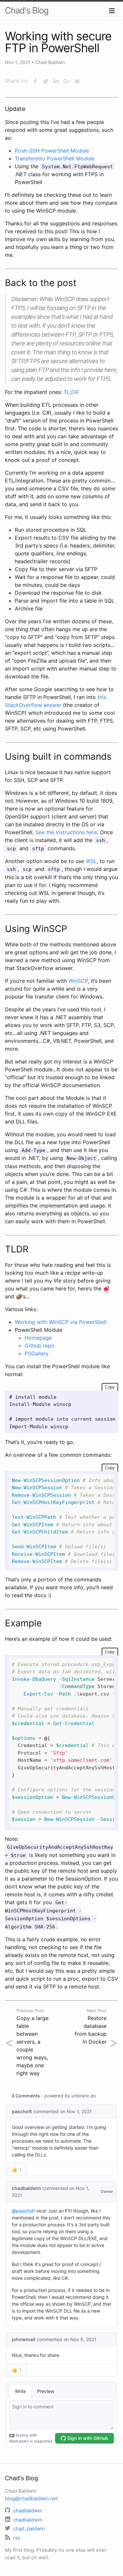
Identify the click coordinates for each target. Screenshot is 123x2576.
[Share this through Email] (77, 81)
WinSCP (78, 981)
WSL (91, 861)
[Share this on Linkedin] (56, 81)
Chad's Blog (27, 10)
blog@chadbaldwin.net (31, 2498)
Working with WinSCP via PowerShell (61, 1322)
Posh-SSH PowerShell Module (52, 151)
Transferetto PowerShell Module (55, 158)
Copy (110, 1387)
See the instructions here (66, 832)
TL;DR (71, 392)
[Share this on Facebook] (35, 81)
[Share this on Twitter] (46, 81)
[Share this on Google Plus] (67, 81)
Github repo (40, 1346)
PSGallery (37, 1353)
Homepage (38, 1338)
